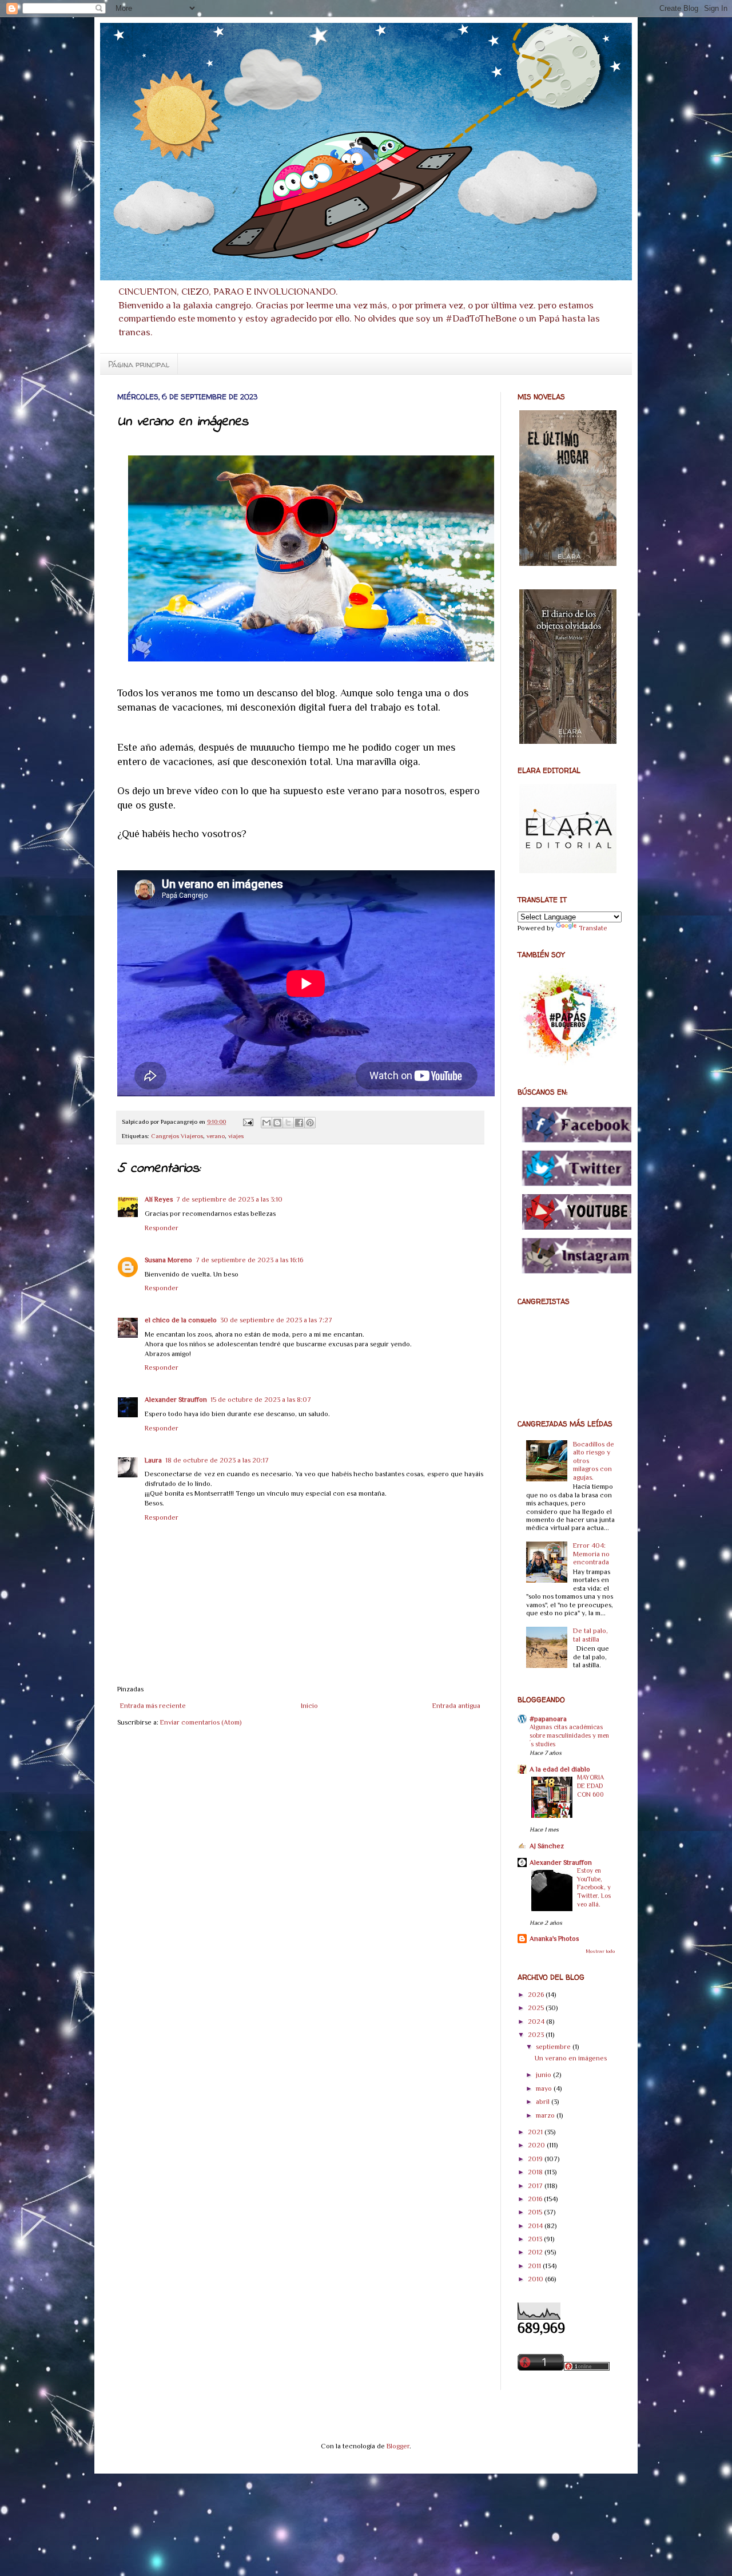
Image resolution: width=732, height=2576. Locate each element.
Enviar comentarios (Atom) (201, 1722)
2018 (536, 2172)
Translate (593, 928)
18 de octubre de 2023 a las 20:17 (217, 1460)
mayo (545, 2088)
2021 (536, 2132)
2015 (536, 2212)
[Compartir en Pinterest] (310, 1123)
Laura (153, 1460)
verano (216, 1136)
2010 (536, 2279)
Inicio (309, 1706)
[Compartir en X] (288, 1123)
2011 (535, 2266)
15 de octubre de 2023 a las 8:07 (261, 1400)
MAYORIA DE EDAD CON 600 (590, 1786)
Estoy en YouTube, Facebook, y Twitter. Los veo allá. (594, 1888)
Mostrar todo (600, 1951)
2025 (537, 2008)
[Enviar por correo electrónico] (266, 1123)
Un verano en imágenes (571, 2058)
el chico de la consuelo (181, 1320)
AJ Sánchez (547, 1846)
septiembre (554, 2047)
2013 (536, 2239)
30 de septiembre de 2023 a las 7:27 (276, 1320)
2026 (537, 1995)
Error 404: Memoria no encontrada (591, 1554)
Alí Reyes (159, 1199)
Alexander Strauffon (176, 1400)
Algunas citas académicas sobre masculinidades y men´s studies (569, 1736)
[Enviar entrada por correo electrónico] (248, 1121)
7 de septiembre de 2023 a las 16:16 (249, 1260)
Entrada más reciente (153, 1706)
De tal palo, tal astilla (590, 1635)
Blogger (398, 2446)
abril (544, 2102)
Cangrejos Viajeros (177, 1136)
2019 (536, 2159)
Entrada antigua (456, 1706)
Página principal (139, 364)
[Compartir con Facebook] (299, 1123)
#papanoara (548, 1719)
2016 (536, 2199)
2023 (537, 2035)
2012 (536, 2252)
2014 (536, 2226)
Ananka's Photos (554, 1939)
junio (544, 2075)
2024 (537, 2022)
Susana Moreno (168, 1260)
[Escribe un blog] (277, 1123)
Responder (162, 1228)
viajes (236, 1136)
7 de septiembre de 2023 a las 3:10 (229, 1199)
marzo (546, 2115)
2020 (537, 2145)
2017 (536, 2186)
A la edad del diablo (560, 1769)
